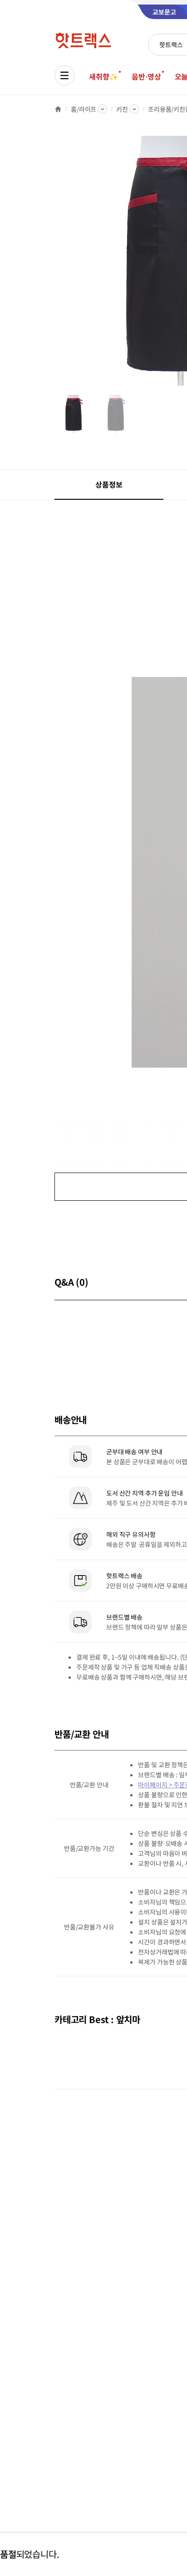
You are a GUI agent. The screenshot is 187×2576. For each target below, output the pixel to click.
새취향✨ (103, 76)
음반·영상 (146, 76)
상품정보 (109, 484)
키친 (122, 109)
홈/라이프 (84, 109)
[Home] (58, 109)
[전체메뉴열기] (64, 75)
